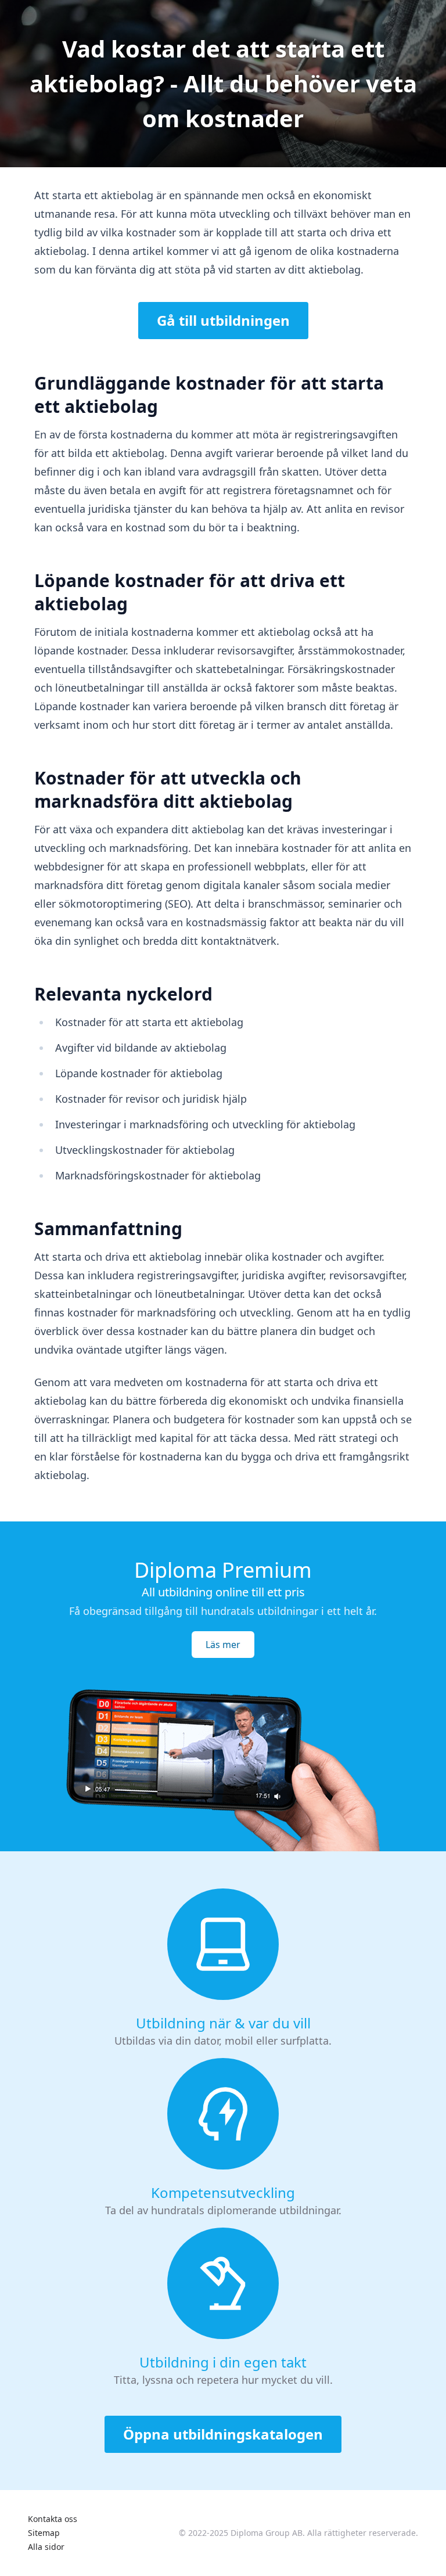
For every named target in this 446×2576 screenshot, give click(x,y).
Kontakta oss (53, 2519)
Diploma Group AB (267, 2533)
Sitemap (44, 2533)
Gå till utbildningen (223, 320)
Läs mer (223, 1645)
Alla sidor (46, 2547)
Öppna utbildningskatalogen (223, 2434)
